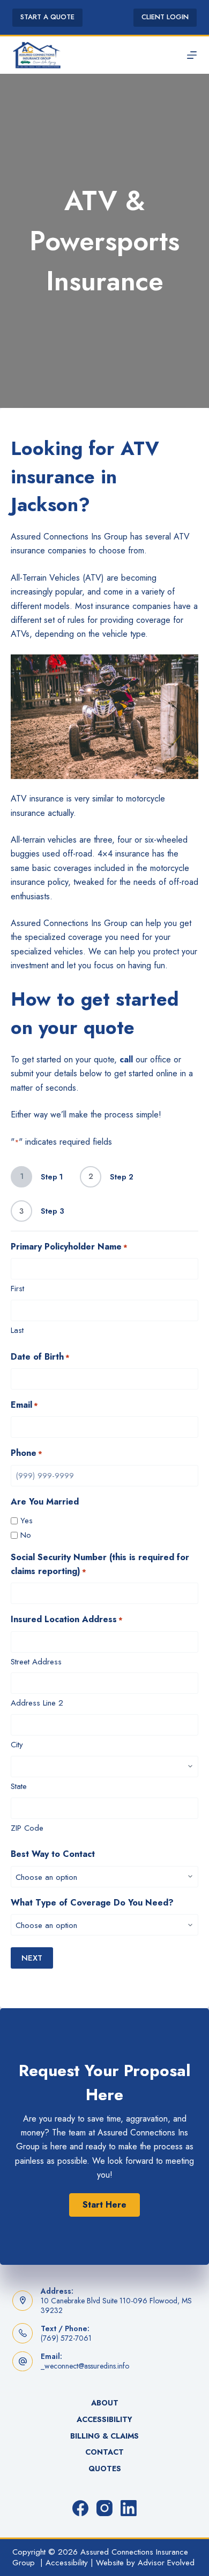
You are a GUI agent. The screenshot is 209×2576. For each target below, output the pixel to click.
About (105, 2403)
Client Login (165, 17)
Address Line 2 (37, 1703)
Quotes (105, 2469)
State (19, 1786)
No (26, 1535)
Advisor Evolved (166, 2563)
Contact (104, 2452)
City (17, 1745)
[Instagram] (104, 2508)
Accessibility (104, 2419)
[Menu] (192, 55)
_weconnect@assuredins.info (85, 2366)
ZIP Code (27, 1828)
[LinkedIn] (129, 2508)
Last (17, 1330)
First (17, 1289)
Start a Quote (47, 17)
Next (32, 1958)
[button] (104, 2205)
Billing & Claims (104, 2436)
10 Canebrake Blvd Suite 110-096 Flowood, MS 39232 (116, 2305)
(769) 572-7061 (66, 2338)
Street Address (36, 1662)
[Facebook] (80, 2508)
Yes (27, 1521)
